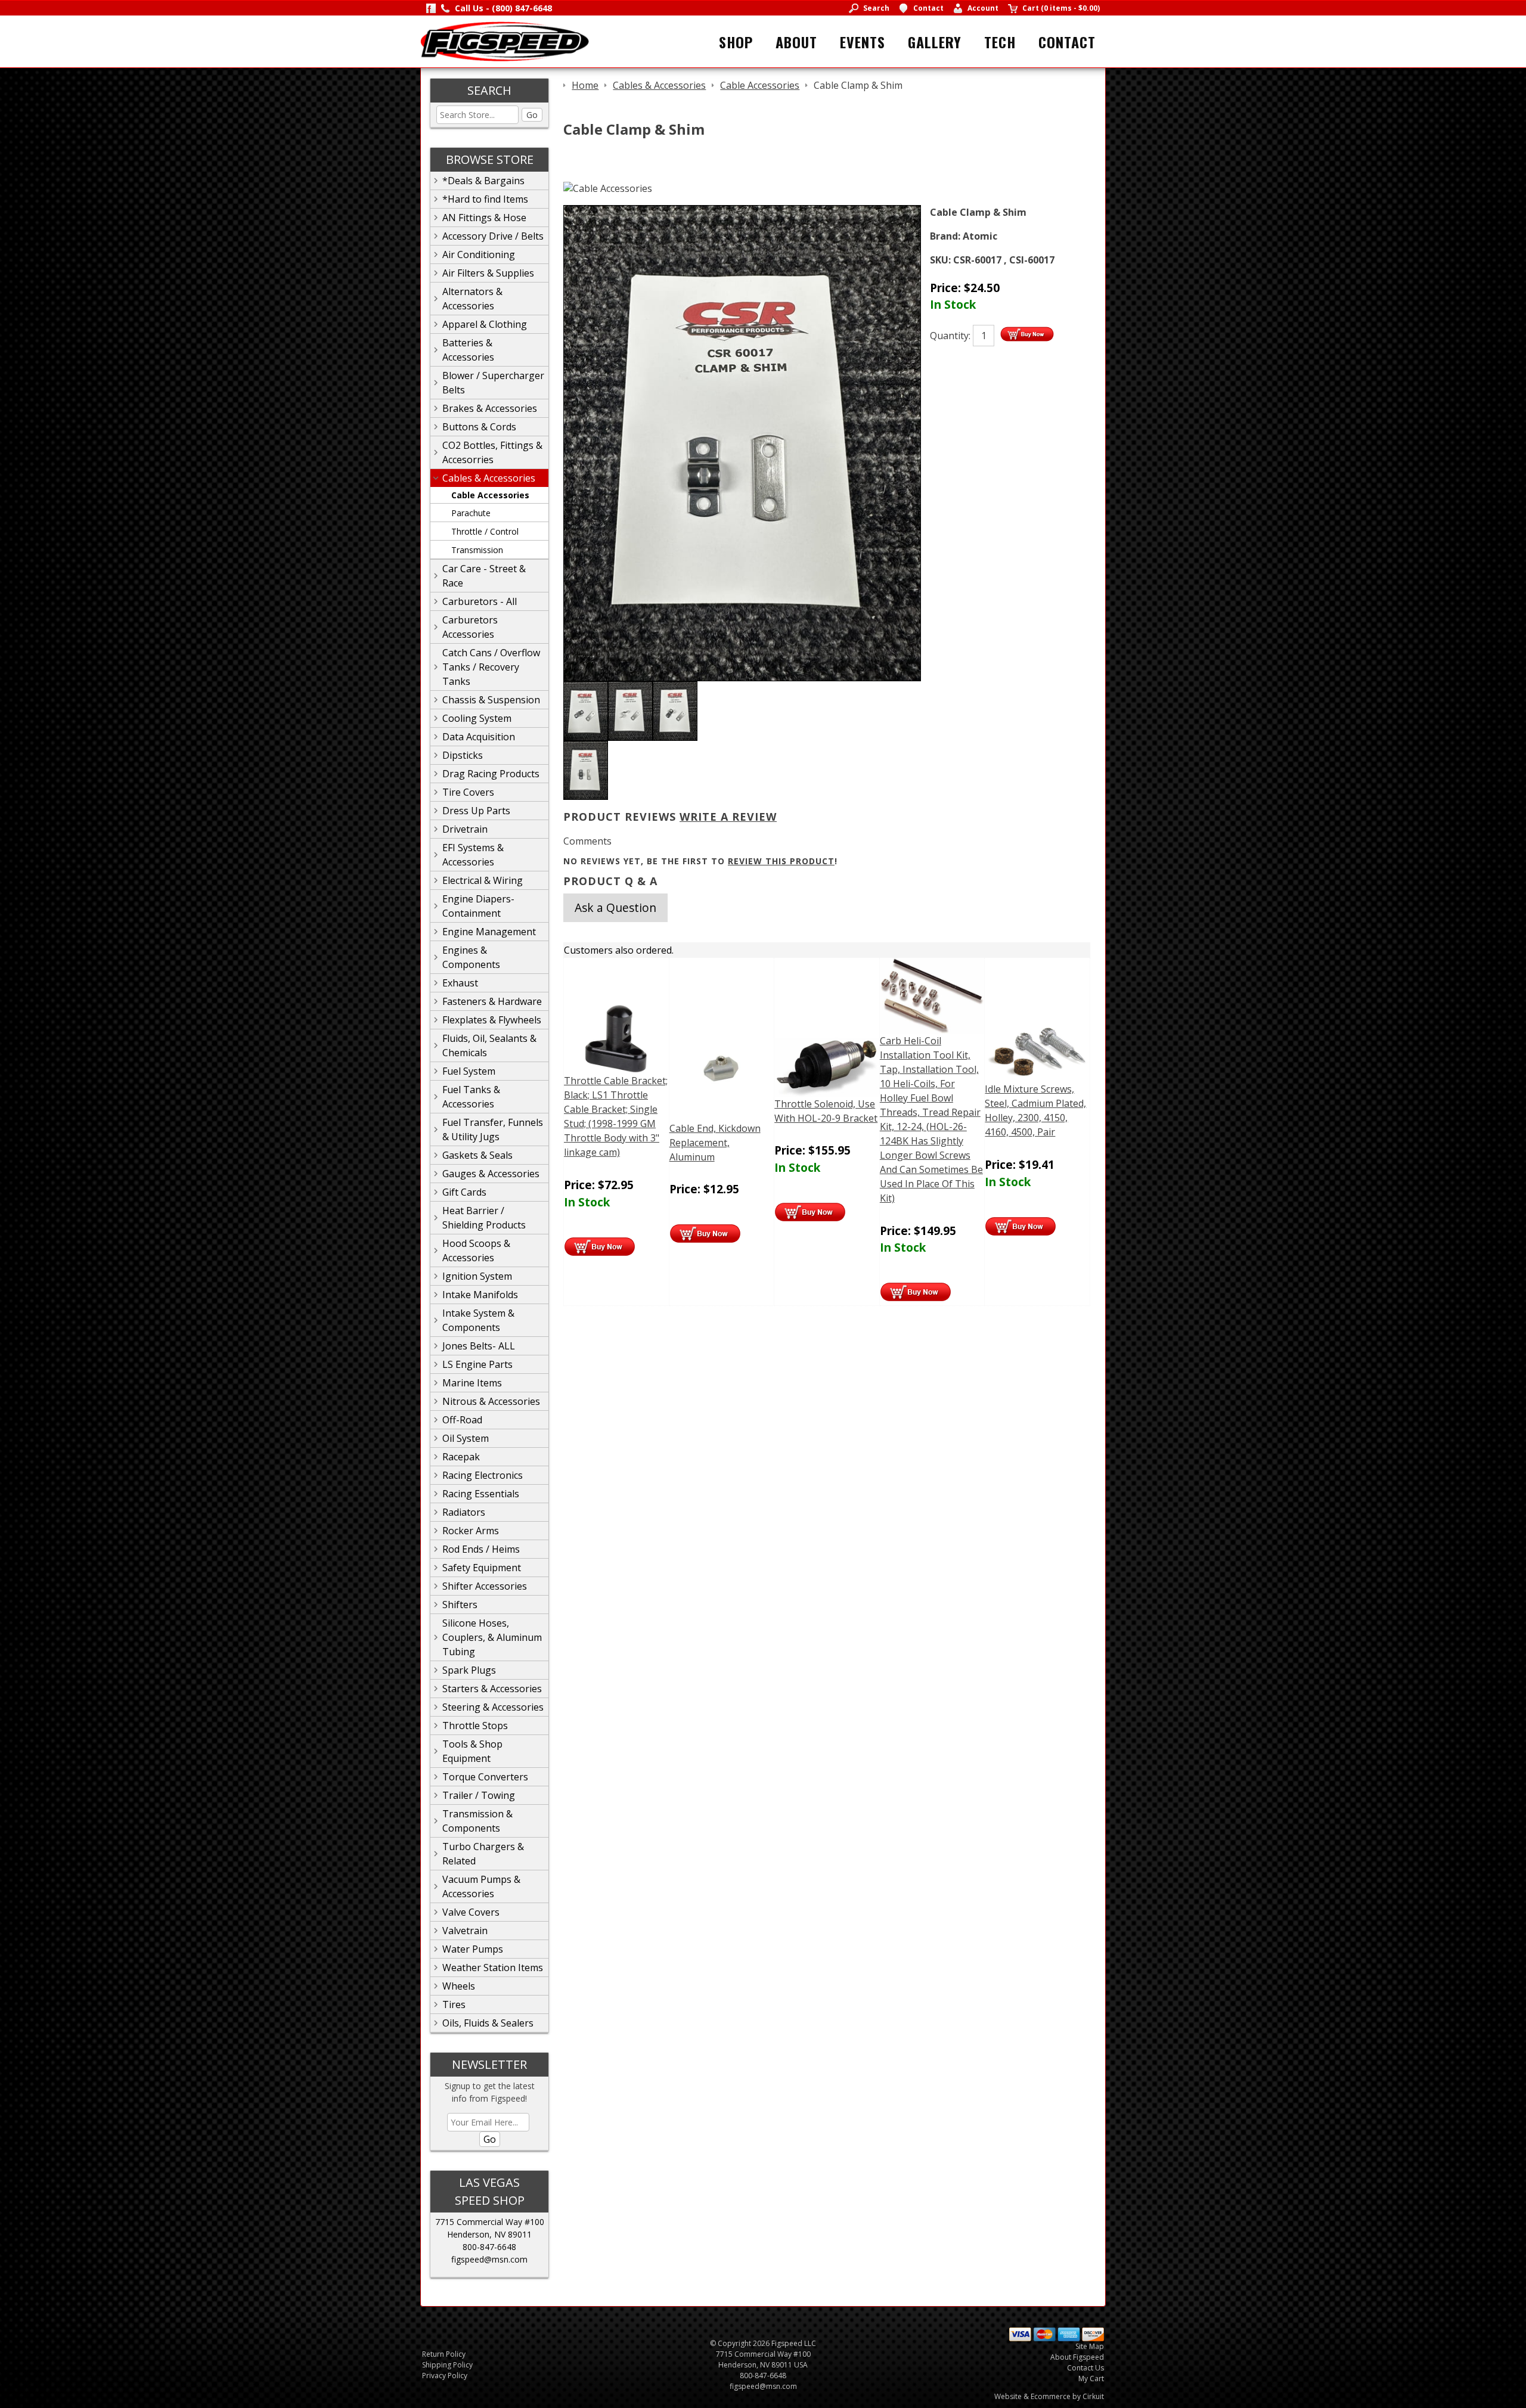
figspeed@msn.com (489, 2259)
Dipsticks (463, 755)
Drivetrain (465, 829)
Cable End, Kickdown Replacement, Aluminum (715, 1143)
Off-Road (462, 1420)
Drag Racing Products (491, 774)
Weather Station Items (493, 1968)
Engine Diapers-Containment (478, 906)
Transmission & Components (477, 1821)
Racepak (461, 1457)
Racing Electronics (483, 1475)
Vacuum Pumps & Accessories (481, 1886)
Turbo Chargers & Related (483, 1854)
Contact (1067, 42)
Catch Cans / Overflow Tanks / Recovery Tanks (491, 667)
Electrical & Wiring (483, 880)
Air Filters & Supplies (488, 273)
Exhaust (460, 983)
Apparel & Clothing (485, 324)
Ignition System (477, 1276)
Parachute (471, 513)
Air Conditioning (479, 255)
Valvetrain (465, 1931)
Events (863, 42)
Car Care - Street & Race (484, 576)
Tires (454, 2004)
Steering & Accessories (493, 1707)
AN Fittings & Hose (484, 218)
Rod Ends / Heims (481, 1549)
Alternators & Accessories (472, 299)
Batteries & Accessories (468, 350)
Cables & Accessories (489, 478)
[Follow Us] (431, 8)
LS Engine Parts (477, 1364)
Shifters (460, 1605)
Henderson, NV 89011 (489, 2234)
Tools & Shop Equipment (472, 1751)
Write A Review (728, 817)
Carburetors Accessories (470, 627)
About (796, 42)
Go (532, 115)
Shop (736, 42)
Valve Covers (471, 1912)
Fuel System (469, 1071)
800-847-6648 (489, 2247)
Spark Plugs (469, 1670)
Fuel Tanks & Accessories (471, 1097)
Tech (1000, 42)
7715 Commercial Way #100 (490, 2222)
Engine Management (489, 932)
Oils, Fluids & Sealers (488, 2023)
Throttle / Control (485, 531)
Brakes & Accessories (490, 408)
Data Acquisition (479, 737)
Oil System (466, 1438)
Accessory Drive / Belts (493, 236)
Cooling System (477, 718)
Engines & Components (471, 957)
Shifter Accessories (485, 1586)
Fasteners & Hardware (492, 1001)
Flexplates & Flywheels (492, 1020)
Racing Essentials (481, 1494)
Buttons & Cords (479, 427)
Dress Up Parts (476, 811)
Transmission (477, 550)
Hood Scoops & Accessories (476, 1250)
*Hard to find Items (485, 199)
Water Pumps (473, 1949)
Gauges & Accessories (491, 1174)
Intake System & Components (478, 1320)
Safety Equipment (482, 1568)
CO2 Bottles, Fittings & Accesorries (492, 452)
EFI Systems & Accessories (473, 855)
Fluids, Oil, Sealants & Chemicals (489, 1045)
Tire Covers (468, 792)
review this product (781, 861)
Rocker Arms (471, 1531)
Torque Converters (485, 1777)
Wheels (459, 1986)
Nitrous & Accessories (491, 1401)
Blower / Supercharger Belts (493, 383)
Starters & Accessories (492, 1689)
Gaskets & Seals (477, 1155)
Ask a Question (615, 907)
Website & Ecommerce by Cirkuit (1049, 2396)
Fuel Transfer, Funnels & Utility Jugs (493, 1129)
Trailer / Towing (479, 1795)
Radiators (464, 1512)
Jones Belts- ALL (479, 1346)
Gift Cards (464, 1192)
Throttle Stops (475, 1726)
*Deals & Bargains (483, 181)
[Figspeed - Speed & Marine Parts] (505, 41)
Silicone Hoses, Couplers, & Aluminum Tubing (492, 1637)
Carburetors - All (480, 601)
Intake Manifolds (480, 1295)
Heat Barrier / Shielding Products (484, 1218)
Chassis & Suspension (491, 700)
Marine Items (472, 1383)
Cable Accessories (490, 495)
